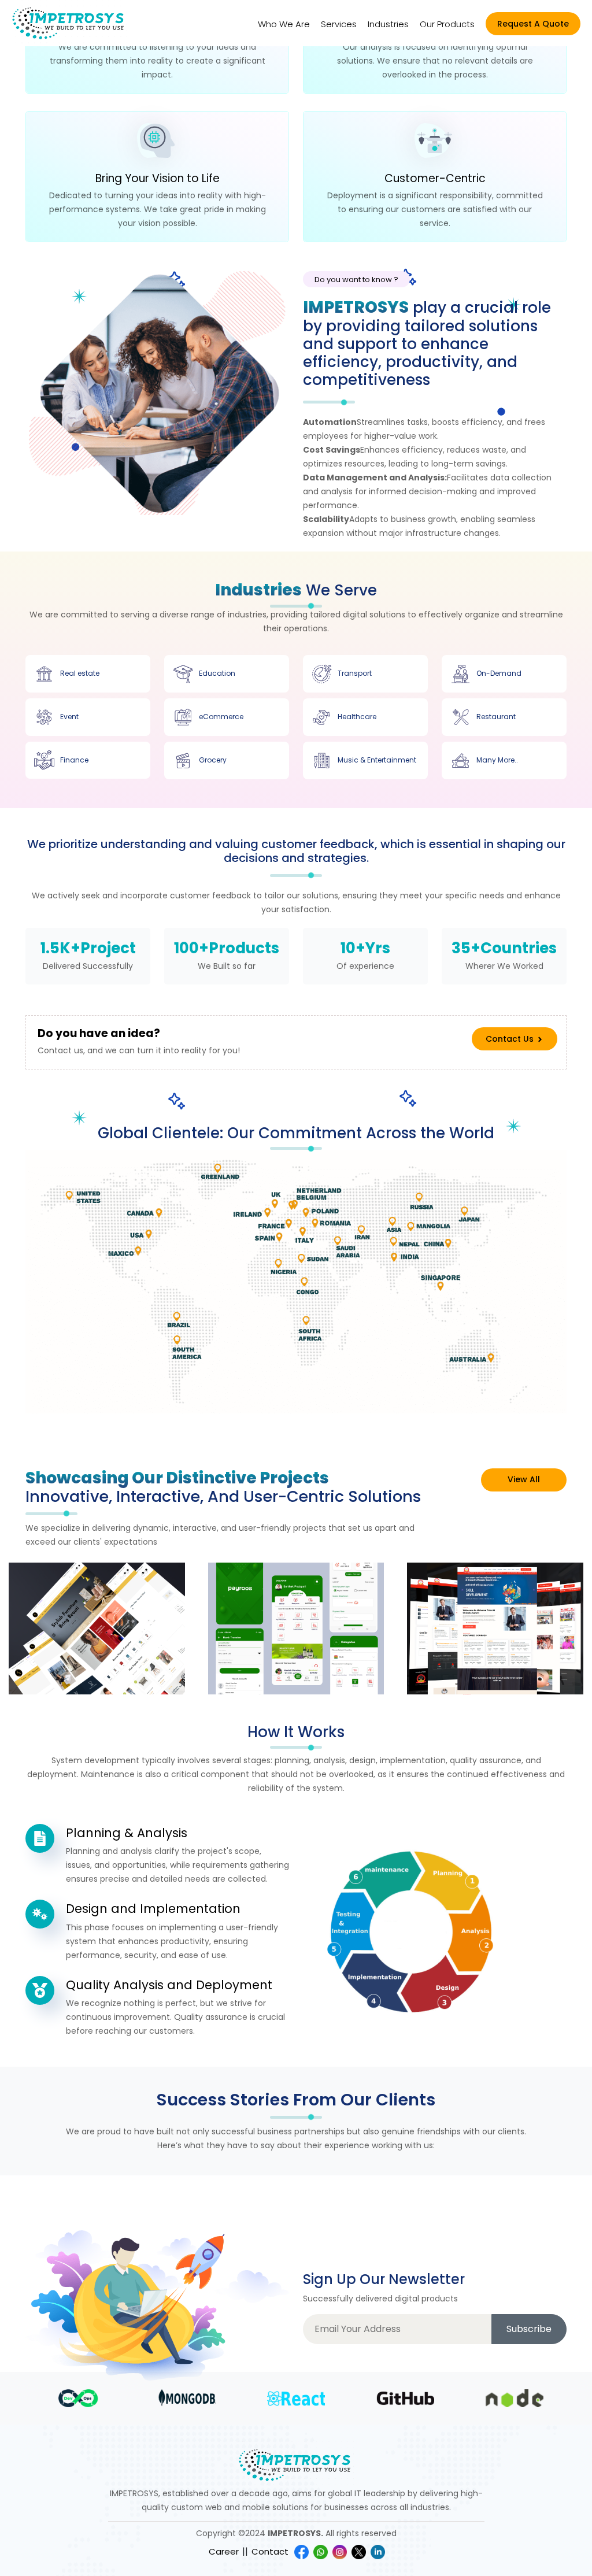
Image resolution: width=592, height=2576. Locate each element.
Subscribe (529, 2329)
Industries (388, 24)
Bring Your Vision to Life (158, 179)
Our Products (447, 24)
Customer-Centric (435, 179)
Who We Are (284, 24)
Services (339, 24)
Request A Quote (533, 24)
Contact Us (511, 1039)
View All (524, 1479)
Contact (270, 2551)
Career (224, 2551)
